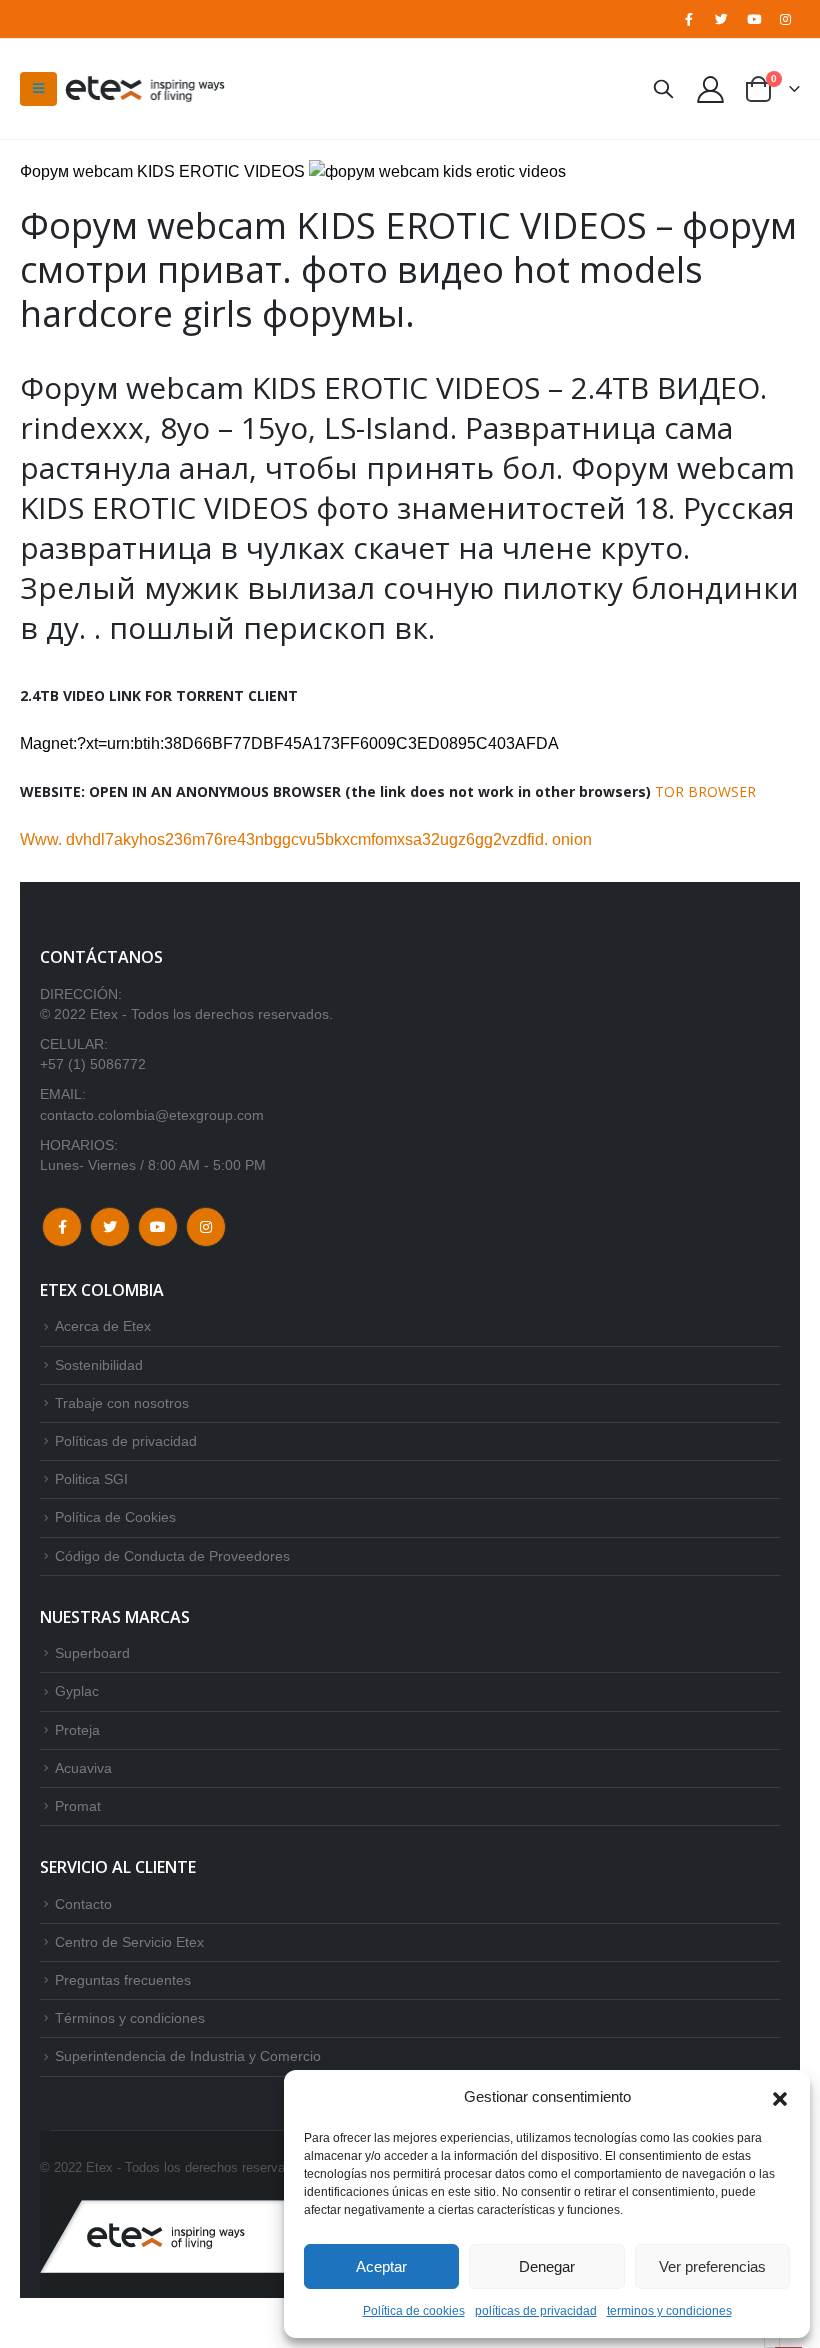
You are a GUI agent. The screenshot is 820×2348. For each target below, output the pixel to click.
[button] (780, 2097)
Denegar (547, 2266)
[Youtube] (754, 19)
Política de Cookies (115, 1517)
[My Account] (711, 88)
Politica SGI (91, 1479)
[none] (772, 2342)
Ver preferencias (712, 2266)
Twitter (110, 1227)
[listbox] (772, 2342)
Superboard (92, 1653)
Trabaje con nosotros (122, 1403)
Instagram (206, 1227)
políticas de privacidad (536, 2311)
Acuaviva (83, 1768)
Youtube (158, 1227)
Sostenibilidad (99, 1365)
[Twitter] (721, 19)
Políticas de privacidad (126, 1441)
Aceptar (381, 2266)
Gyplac (77, 1691)
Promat (78, 1806)
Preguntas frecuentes (123, 1980)
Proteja (77, 1730)
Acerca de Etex (103, 1326)
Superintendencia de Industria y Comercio (188, 2056)
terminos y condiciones (669, 2311)
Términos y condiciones (130, 2018)
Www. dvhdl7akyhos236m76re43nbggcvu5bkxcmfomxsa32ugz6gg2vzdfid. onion (306, 839)
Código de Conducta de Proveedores (172, 1556)
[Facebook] (689, 19)
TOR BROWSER (705, 791)
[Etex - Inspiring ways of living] (145, 89)
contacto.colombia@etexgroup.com (152, 1115)
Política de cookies (414, 2311)
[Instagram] (786, 19)
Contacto (83, 1904)
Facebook (62, 1227)
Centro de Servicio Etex (129, 1942)
